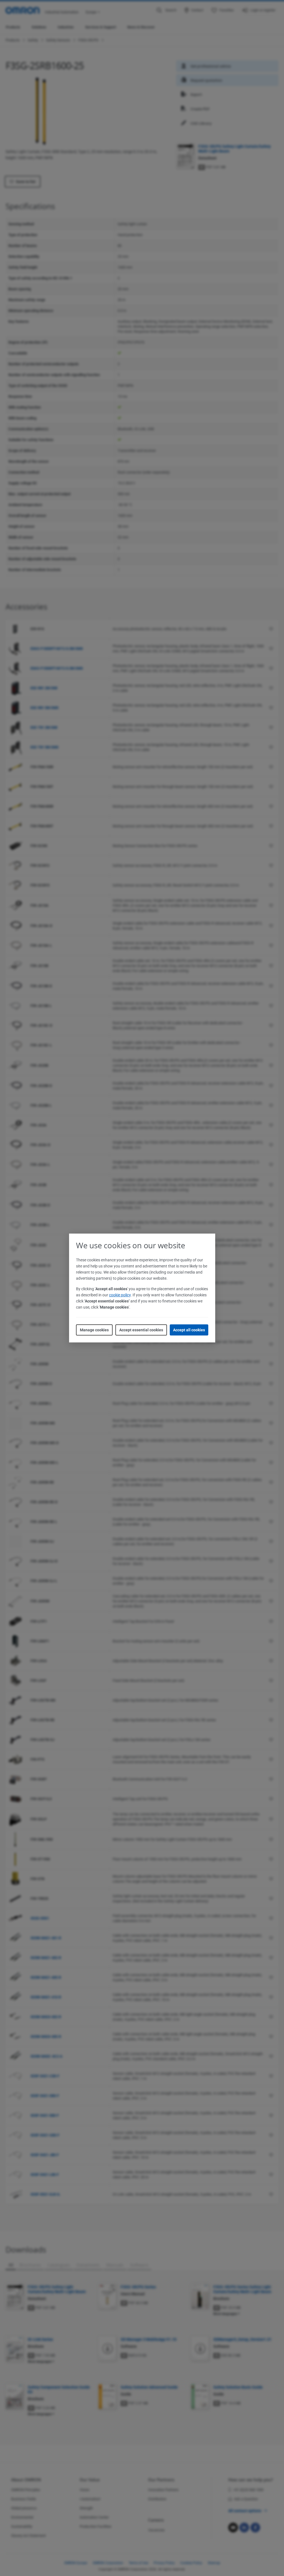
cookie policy (120, 1295)
